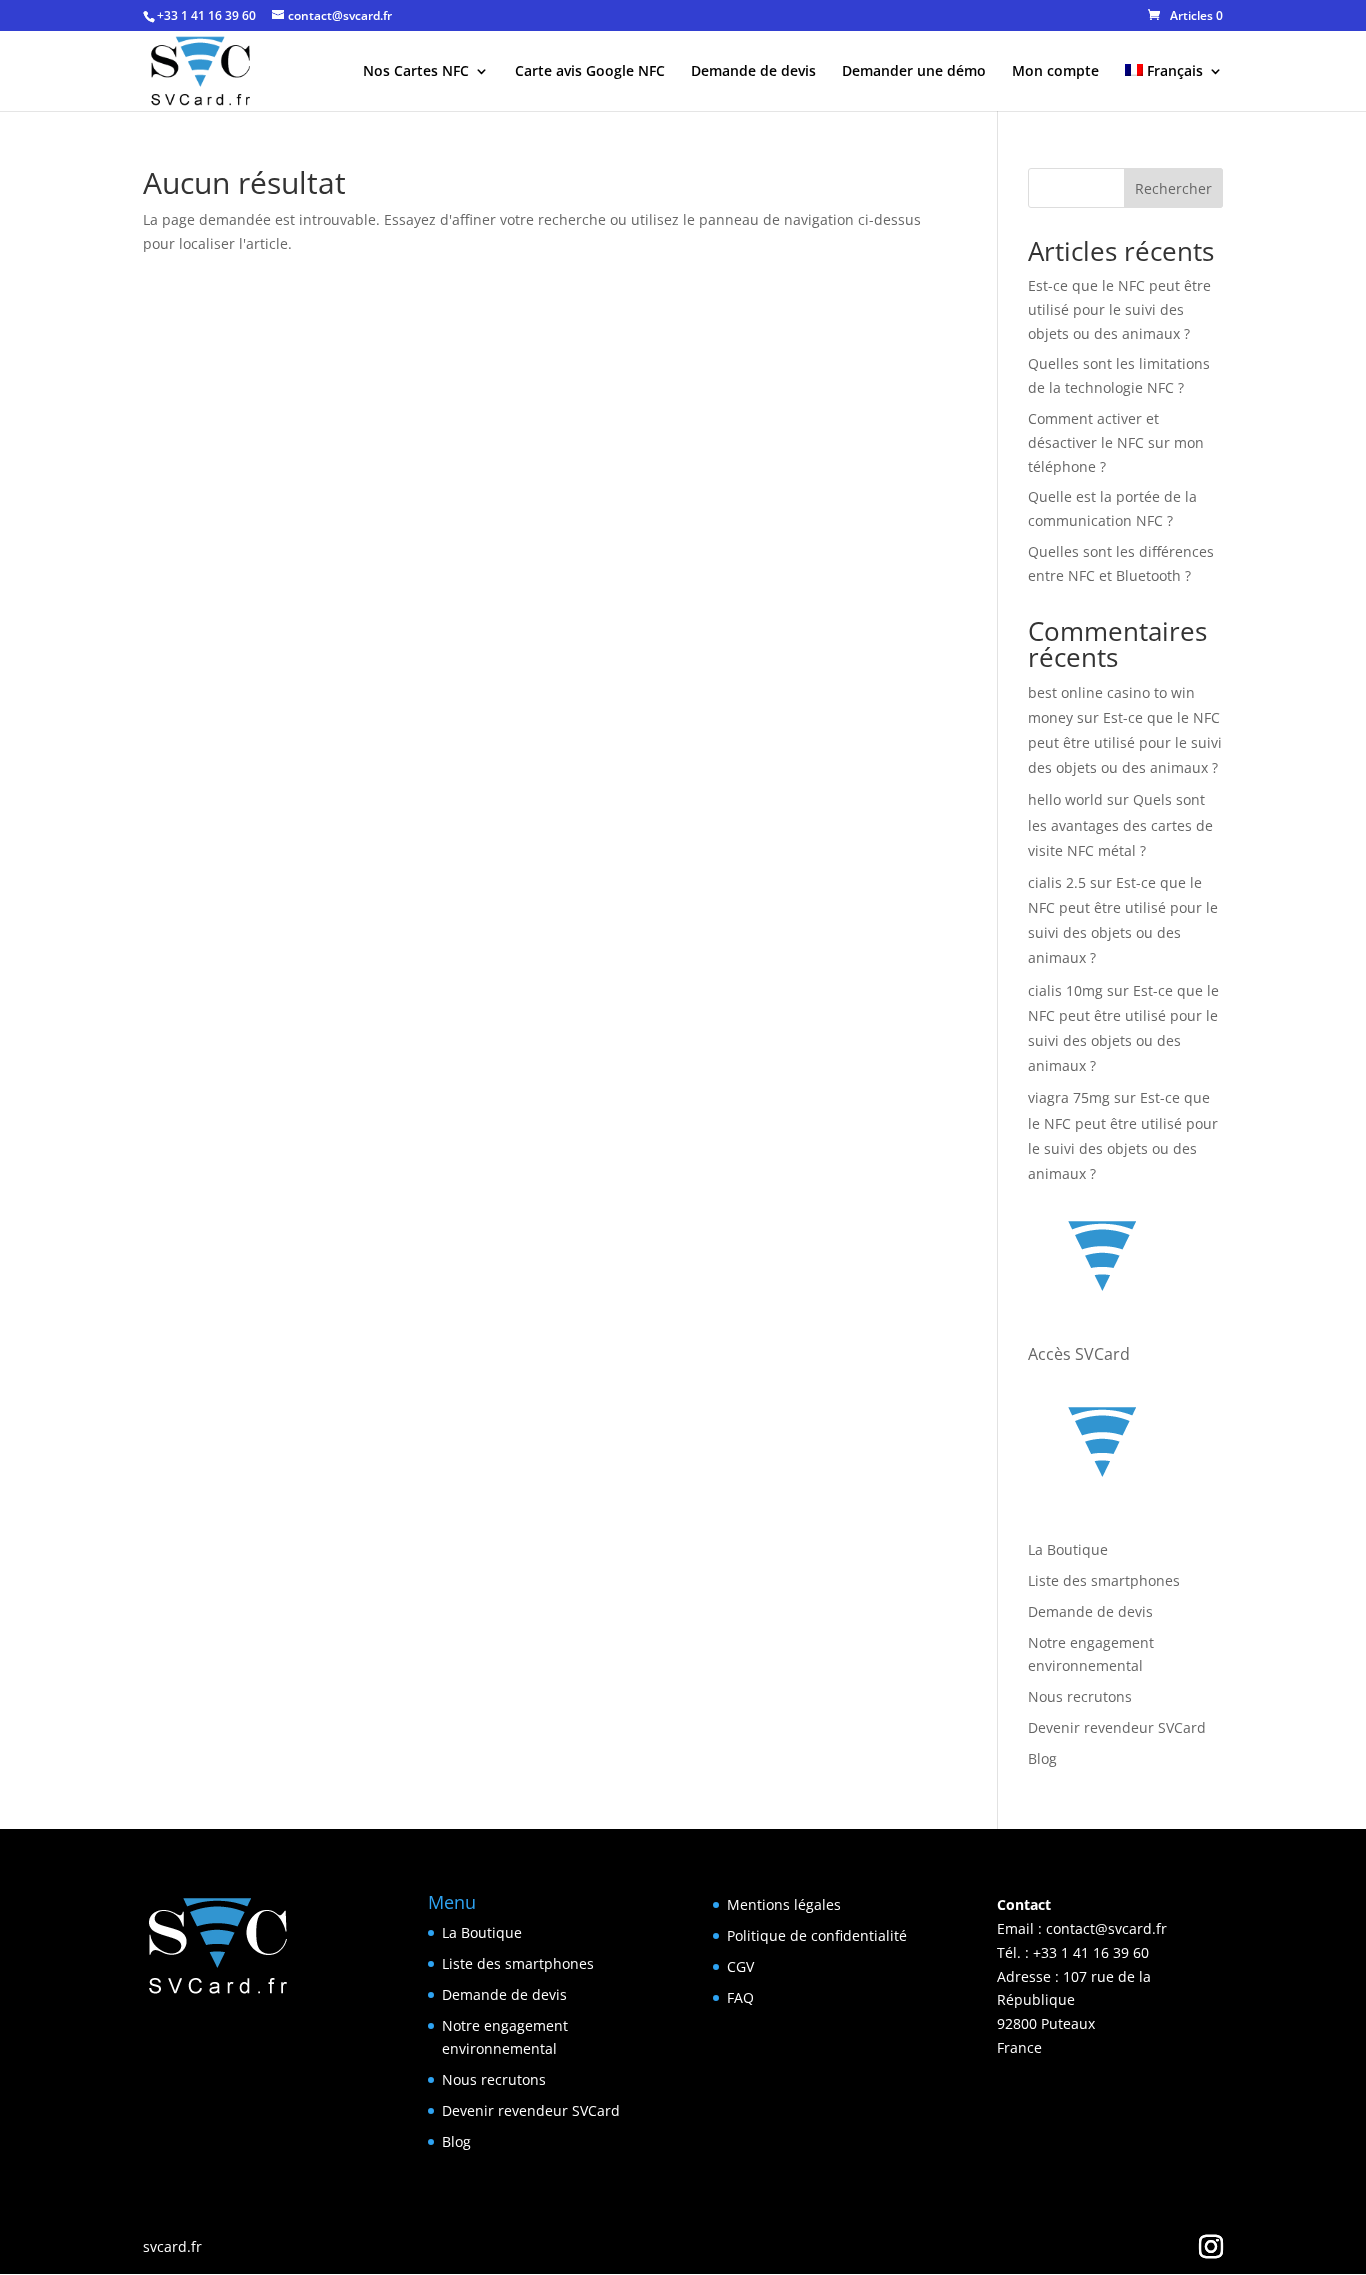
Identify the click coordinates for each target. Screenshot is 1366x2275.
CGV (740, 1966)
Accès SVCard (1079, 1354)
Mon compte (1055, 72)
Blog (1042, 1758)
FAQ (740, 1997)
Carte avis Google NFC (590, 72)
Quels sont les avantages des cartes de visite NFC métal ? (1120, 824)
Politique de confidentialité (817, 1935)
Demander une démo (914, 72)
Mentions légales (784, 1904)
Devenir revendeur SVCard (1117, 1727)
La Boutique (1068, 1549)
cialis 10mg (1065, 990)
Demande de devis (753, 72)
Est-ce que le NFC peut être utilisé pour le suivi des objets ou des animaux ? (1119, 309)
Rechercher (1173, 188)
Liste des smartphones (1104, 1580)
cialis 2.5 (1057, 882)
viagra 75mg (1069, 1097)
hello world (1065, 799)
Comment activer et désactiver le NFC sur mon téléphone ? (1116, 442)
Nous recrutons (1080, 1696)
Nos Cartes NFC (416, 72)
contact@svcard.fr (1106, 1928)
